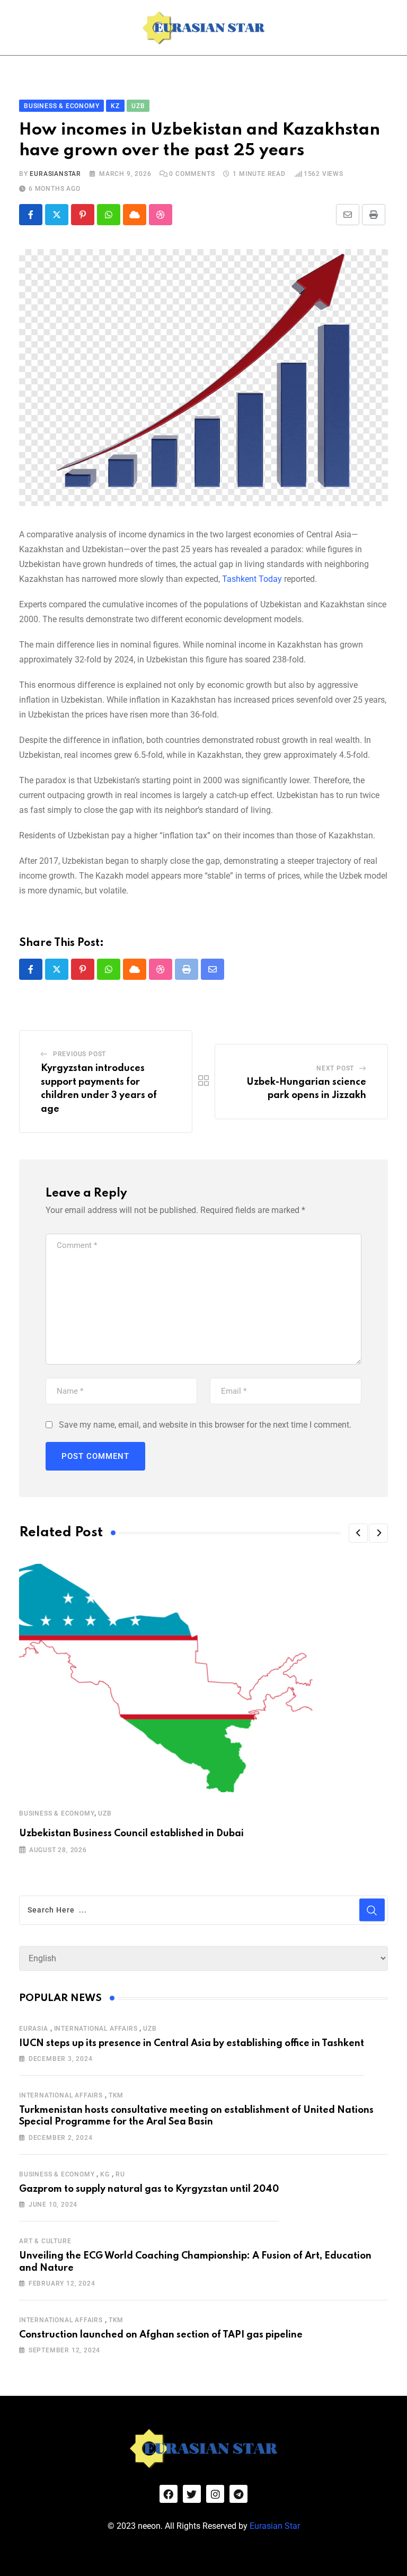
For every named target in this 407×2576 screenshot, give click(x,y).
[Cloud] (135, 215)
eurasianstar (55, 174)
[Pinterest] (83, 215)
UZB (105, 1813)
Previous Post (79, 1054)
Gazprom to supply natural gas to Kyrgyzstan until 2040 (149, 2189)
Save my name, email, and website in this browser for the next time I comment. (205, 1425)
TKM (116, 2095)
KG (105, 2174)
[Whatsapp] (109, 215)
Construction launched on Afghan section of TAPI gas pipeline (161, 2335)
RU (120, 2174)
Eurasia (34, 2029)
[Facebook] (169, 2494)
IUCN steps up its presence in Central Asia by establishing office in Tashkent (192, 2043)
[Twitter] (192, 2494)
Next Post (335, 1068)
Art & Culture (45, 2241)
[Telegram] (238, 2494)
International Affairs (96, 2029)
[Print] (374, 215)
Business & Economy (57, 1813)
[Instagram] (215, 2494)
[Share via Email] (348, 215)
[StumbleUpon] (161, 215)
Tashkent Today (252, 579)
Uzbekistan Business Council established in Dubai (131, 1834)
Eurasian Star (275, 2526)
